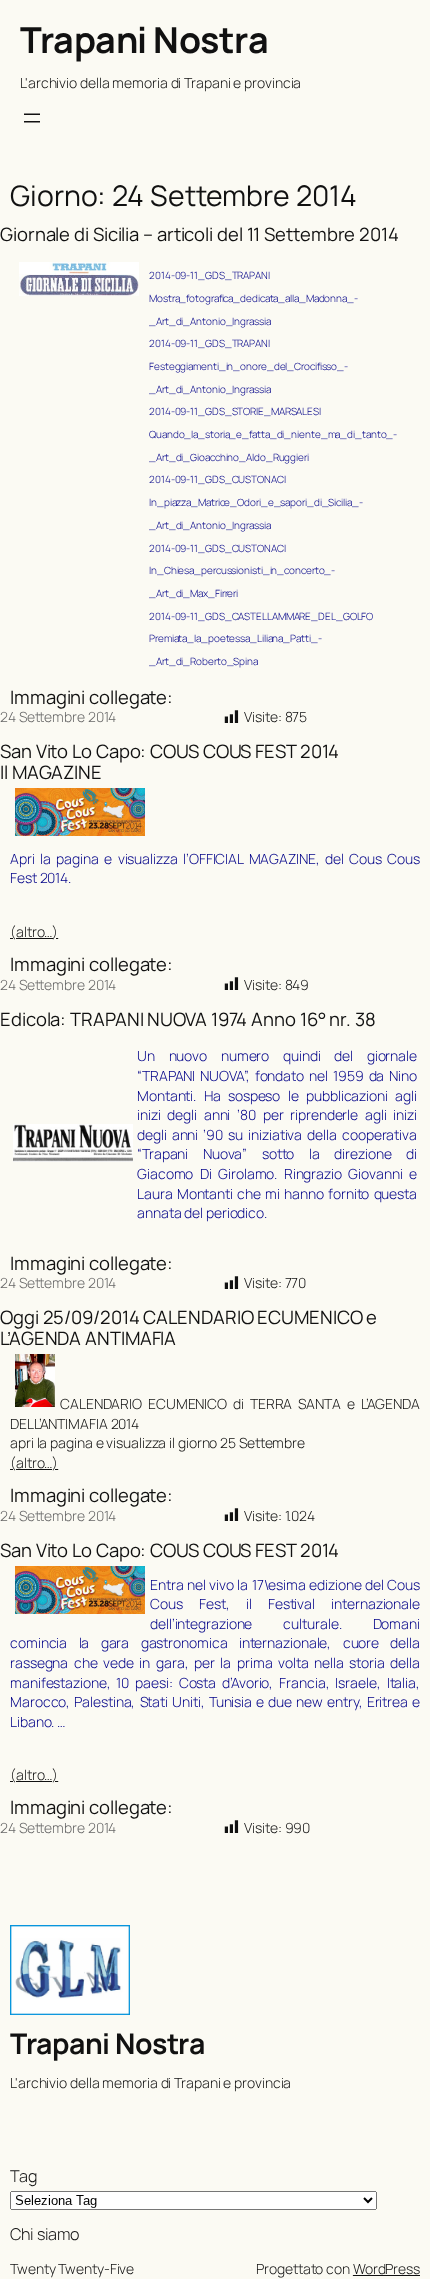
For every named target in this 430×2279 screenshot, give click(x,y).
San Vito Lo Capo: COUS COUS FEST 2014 (169, 1550)
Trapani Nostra (144, 39)
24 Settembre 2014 (58, 716)
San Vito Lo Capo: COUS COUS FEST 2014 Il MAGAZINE (169, 761)
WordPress (386, 2268)
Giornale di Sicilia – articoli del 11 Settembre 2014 (199, 234)
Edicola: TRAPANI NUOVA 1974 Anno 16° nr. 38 (188, 1019)
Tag (23, 2176)
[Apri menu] (32, 118)
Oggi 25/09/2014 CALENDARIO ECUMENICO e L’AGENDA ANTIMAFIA (188, 1327)
